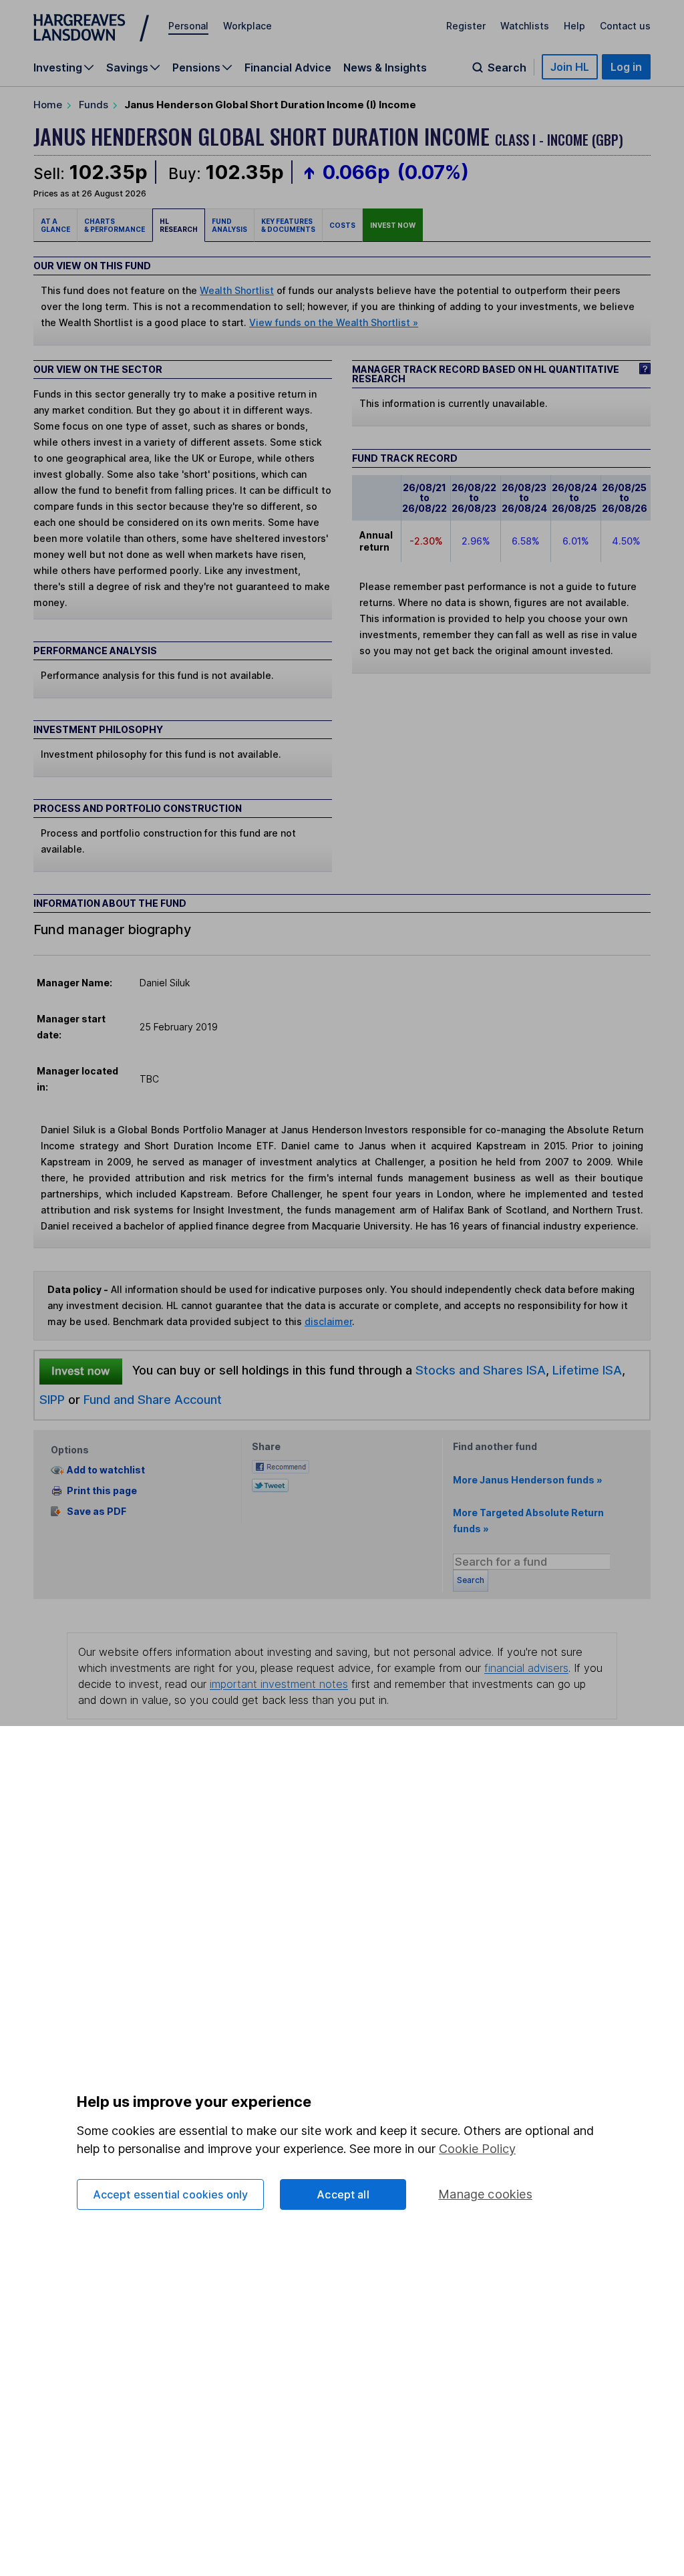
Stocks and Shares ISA (481, 1370)
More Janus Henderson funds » (528, 1480)
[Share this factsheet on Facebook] (281, 1465)
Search (507, 67)
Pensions (196, 67)
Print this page (102, 1490)
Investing (58, 67)
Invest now (393, 225)
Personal (188, 26)
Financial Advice (288, 67)
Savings (127, 67)
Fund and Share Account (153, 1399)
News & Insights (385, 67)
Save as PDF (97, 1511)
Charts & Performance (115, 225)
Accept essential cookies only (171, 2194)
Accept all (343, 2194)
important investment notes (279, 1684)
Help (574, 26)
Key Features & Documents (288, 225)
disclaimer (328, 1321)
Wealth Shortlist (237, 290)
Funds (94, 105)
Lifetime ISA (585, 1370)
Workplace (247, 26)
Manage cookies (485, 2194)
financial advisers (526, 1668)
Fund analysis (229, 225)
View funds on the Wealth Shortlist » (334, 322)
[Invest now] (81, 1371)
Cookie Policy (477, 2149)
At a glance (55, 225)
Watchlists (525, 26)
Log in (626, 67)
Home (48, 105)
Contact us (625, 26)
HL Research (179, 225)
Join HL (570, 67)
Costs (342, 225)
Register (466, 26)
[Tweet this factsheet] (270, 1484)
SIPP (52, 1399)
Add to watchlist (106, 1470)
